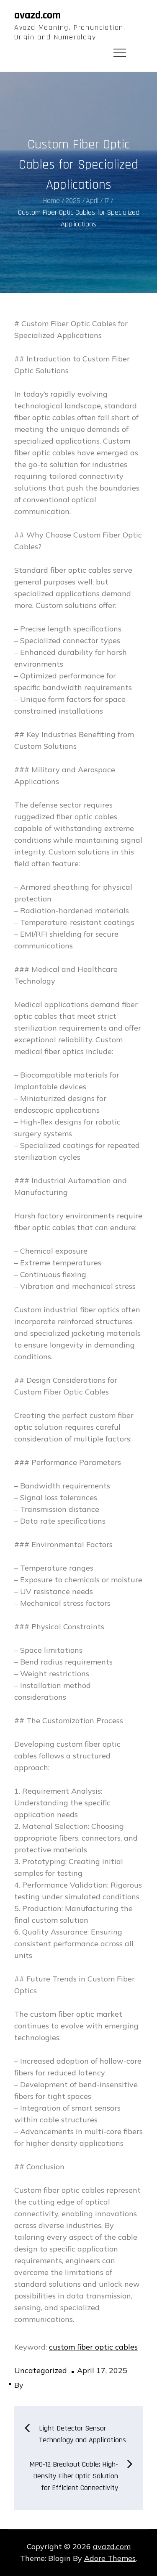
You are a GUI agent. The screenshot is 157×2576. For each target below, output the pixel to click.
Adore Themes (110, 2558)
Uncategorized (41, 2370)
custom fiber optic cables (93, 2347)
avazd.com (37, 15)
